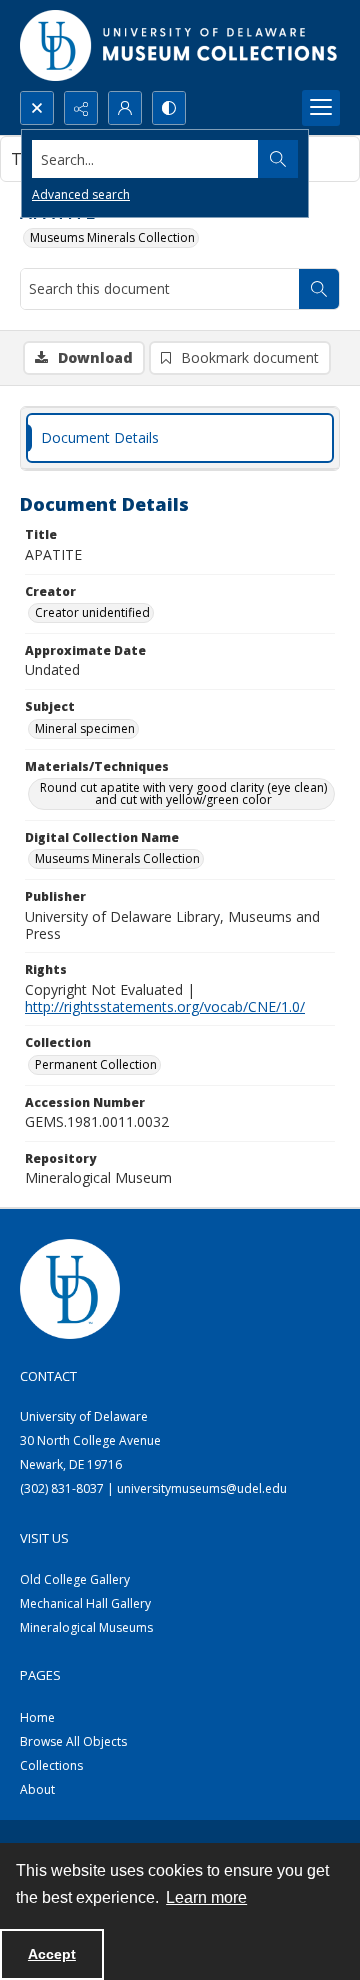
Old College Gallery (75, 1579)
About (37, 1789)
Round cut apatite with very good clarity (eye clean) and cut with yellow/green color (183, 793)
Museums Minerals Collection (112, 237)
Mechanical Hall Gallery (85, 1603)
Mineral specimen (85, 728)
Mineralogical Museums (86, 1627)
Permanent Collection (96, 1064)
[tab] (180, 438)
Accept (52, 1954)
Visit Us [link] (44, 1538)
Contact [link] (48, 1376)
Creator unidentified (92, 612)
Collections (51, 1765)
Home (37, 1717)
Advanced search (81, 194)
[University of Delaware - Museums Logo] (180, 45)
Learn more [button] (206, 1897)
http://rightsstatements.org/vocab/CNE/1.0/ (165, 1006)
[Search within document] (319, 289)
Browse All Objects (73, 1741)
